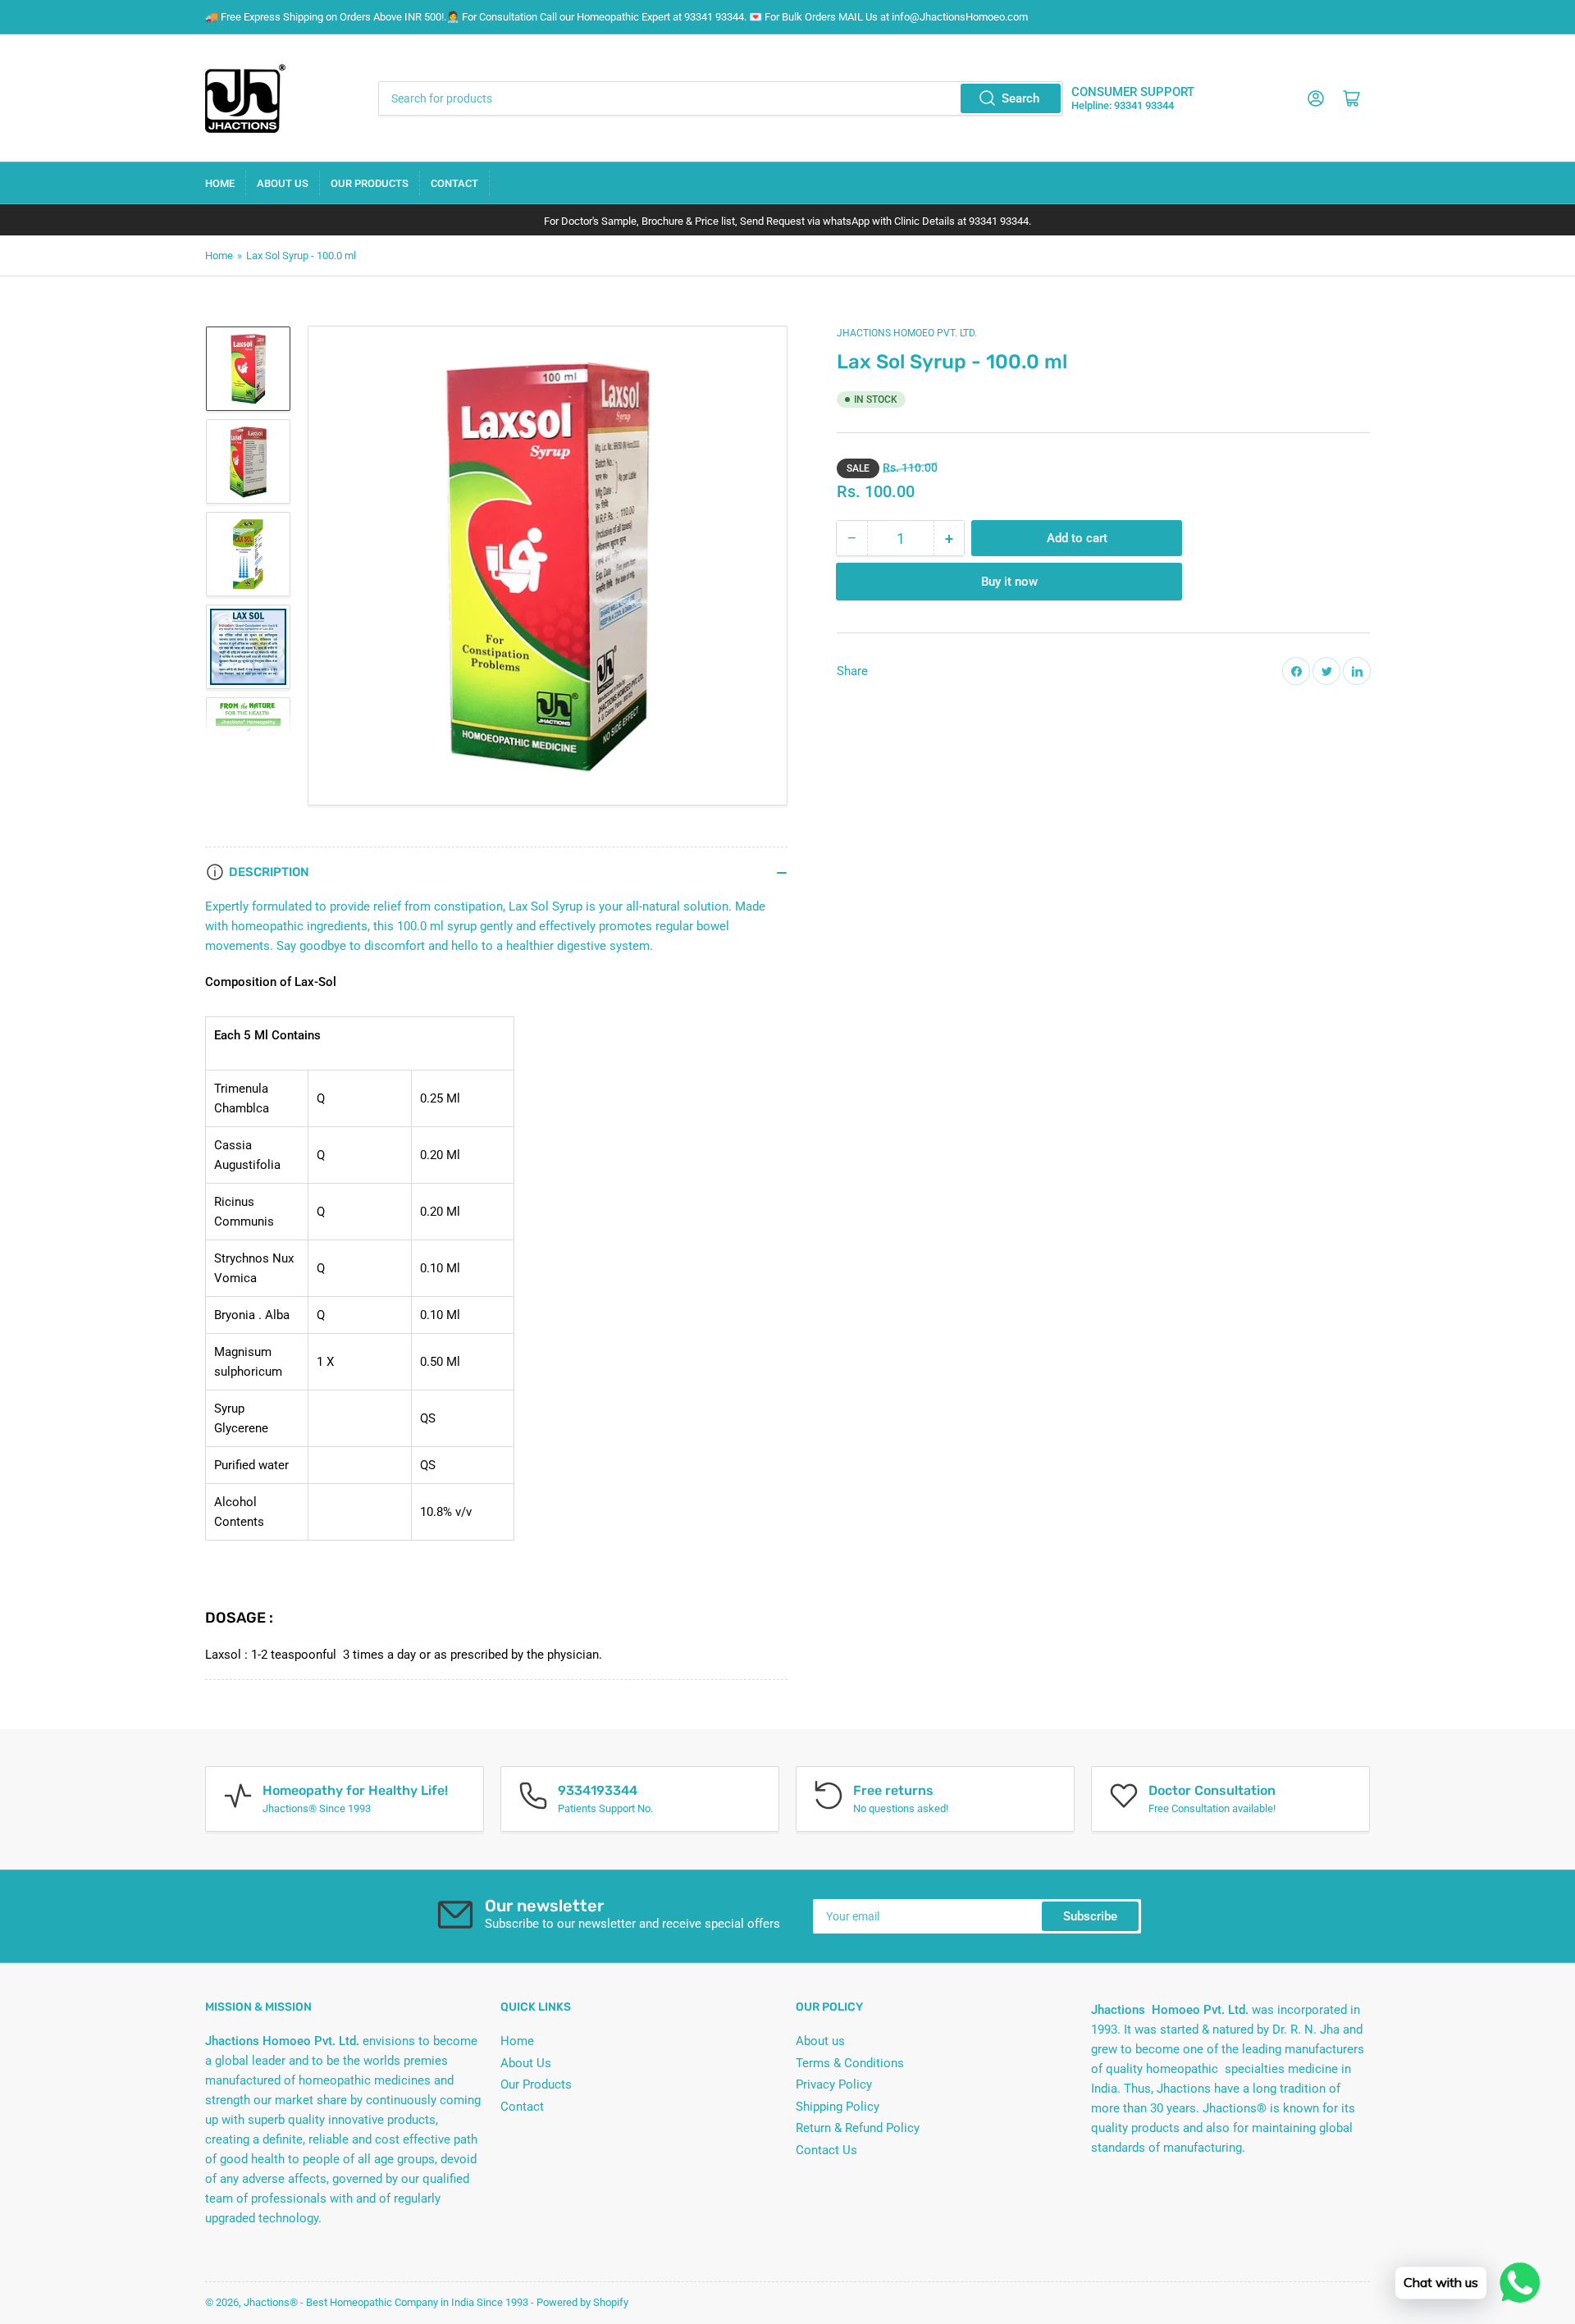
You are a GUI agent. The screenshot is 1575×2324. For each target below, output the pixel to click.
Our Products (370, 183)
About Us (283, 183)
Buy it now (1009, 582)
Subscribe (1090, 1916)
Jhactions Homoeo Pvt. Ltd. (907, 333)
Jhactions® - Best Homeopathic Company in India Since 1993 (386, 2302)
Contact (454, 183)
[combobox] (720, 98)
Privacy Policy (834, 2084)
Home (220, 183)
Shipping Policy (838, 2107)
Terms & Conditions (850, 2063)
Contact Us (826, 2150)
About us (820, 2041)
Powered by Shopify (582, 2302)
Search (1020, 98)
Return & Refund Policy (858, 2128)
